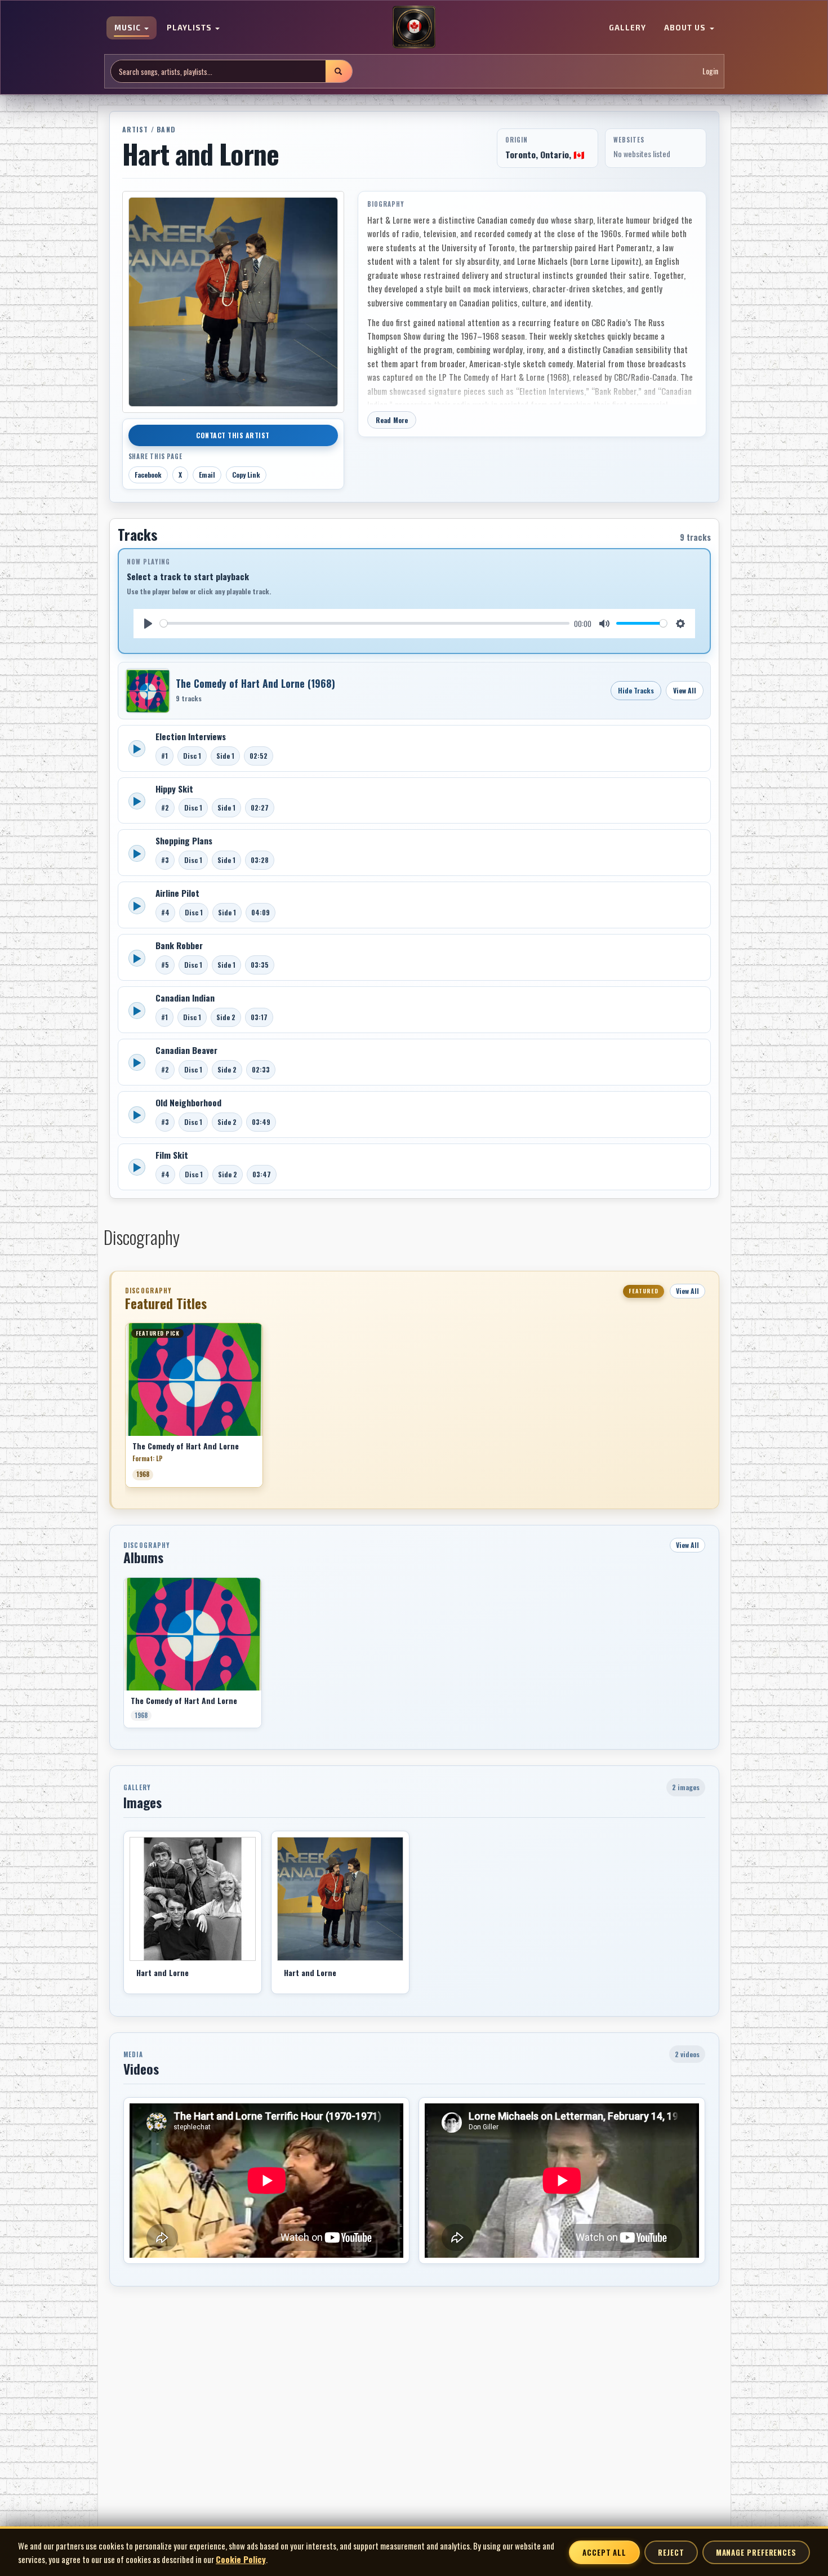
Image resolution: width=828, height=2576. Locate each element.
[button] (125, 1409)
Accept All (604, 2552)
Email (207, 475)
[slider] (365, 623)
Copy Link (246, 475)
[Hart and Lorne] (193, 1899)
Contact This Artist (233, 435)
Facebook (148, 475)
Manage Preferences (756, 2552)
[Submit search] (339, 71)
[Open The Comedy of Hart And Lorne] (148, 691)
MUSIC (129, 28)
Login (710, 71)
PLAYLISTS (190, 28)
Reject (671, 2552)
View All (685, 690)
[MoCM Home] (414, 28)
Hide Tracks (636, 690)
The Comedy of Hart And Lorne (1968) (255, 683)
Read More (392, 420)
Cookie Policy (241, 2559)
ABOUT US (686, 28)
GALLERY (627, 28)
